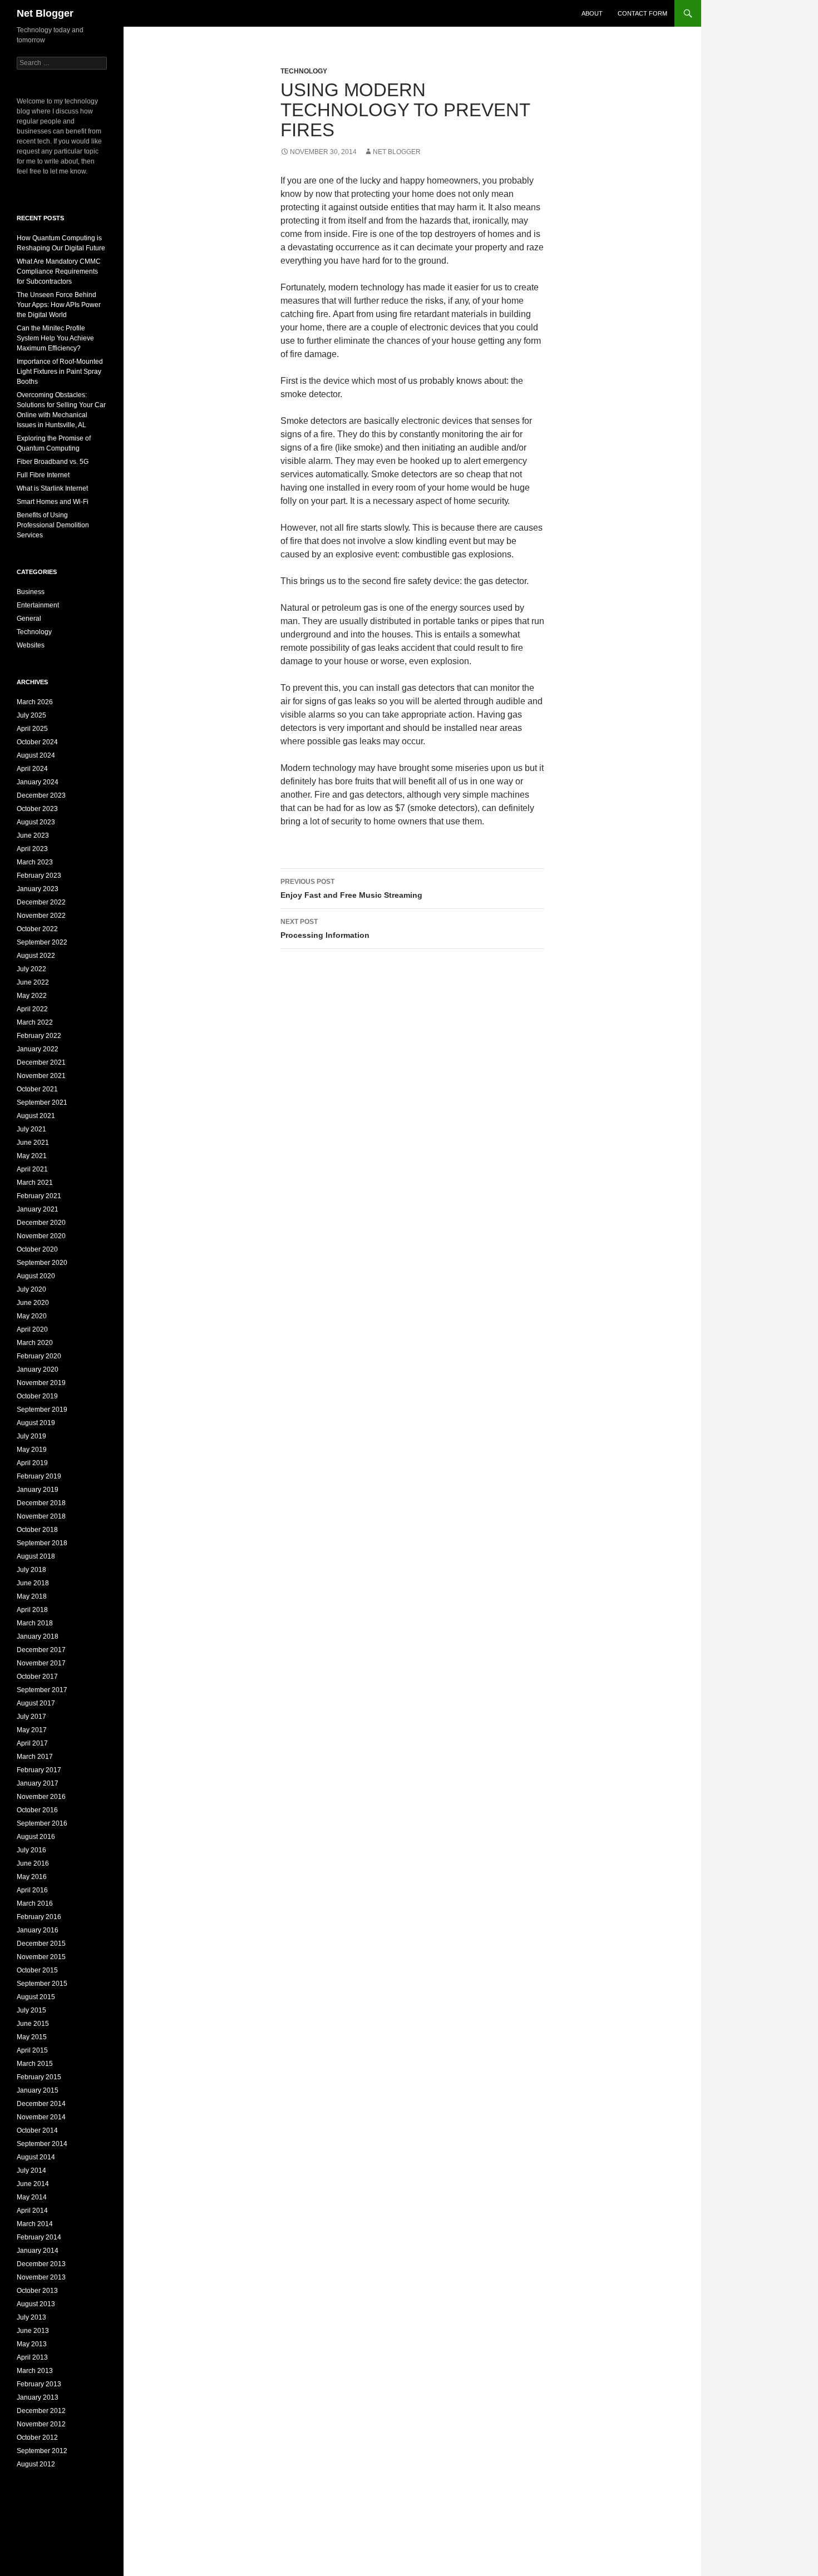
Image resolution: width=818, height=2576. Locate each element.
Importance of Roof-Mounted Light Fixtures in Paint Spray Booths (60, 372)
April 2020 (32, 1329)
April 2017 (32, 1743)
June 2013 (33, 2331)
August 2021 (36, 1116)
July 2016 (31, 1850)
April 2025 (32, 729)
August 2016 (36, 1837)
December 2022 (41, 902)
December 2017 (41, 1650)
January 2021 (38, 1209)
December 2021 (41, 1062)
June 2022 (33, 982)
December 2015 (41, 1944)
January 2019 (38, 1490)
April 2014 (32, 2211)
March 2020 (35, 1343)
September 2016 (42, 1823)
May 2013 (32, 2344)
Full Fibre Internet (43, 475)
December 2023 (41, 795)
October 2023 (37, 809)
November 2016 (41, 1797)
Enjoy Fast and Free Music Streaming (351, 889)
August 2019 (36, 1423)
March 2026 (35, 702)
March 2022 (35, 1022)
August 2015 (36, 1997)
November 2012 (41, 2424)
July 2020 (31, 1289)
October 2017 (37, 1677)
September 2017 (42, 1690)
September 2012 (42, 2451)
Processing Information (325, 929)
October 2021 (37, 1089)
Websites (31, 645)
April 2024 (32, 769)
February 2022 (39, 1036)
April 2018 (32, 1610)
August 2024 (36, 755)
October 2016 (37, 1810)
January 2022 (38, 1049)
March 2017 (35, 1757)
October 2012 (37, 2437)
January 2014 (38, 2251)
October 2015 (37, 1970)
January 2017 (38, 1783)
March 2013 (35, 2371)
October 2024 (37, 742)
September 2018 (42, 1543)
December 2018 (41, 1503)
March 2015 (35, 2064)
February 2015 (39, 2077)
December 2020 (41, 1223)
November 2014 (41, 2117)
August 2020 (36, 1276)
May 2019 (32, 1450)
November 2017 (41, 1663)
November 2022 (41, 916)
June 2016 (33, 1863)
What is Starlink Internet (52, 488)
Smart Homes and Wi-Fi (53, 502)
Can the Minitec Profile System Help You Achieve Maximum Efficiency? (55, 338)
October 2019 (37, 1396)
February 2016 (39, 1917)
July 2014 (31, 2170)
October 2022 (37, 929)
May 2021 (32, 1156)
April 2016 (32, 1890)
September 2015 (42, 1984)
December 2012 (41, 2411)
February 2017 (39, 1770)
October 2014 (37, 2130)
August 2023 (36, 822)
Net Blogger (45, 13)
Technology (304, 71)
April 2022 (32, 1009)
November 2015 (41, 1957)
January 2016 (38, 1930)
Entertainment (38, 605)
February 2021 (39, 1196)
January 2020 (38, 1369)
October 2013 (37, 2291)
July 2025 (31, 715)
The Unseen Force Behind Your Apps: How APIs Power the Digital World (59, 305)
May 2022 (32, 996)
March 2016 (35, 1903)
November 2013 (41, 2277)
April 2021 (32, 1169)
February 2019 (39, 1476)
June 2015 (33, 2024)
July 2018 (31, 1570)
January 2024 (38, 782)
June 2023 (33, 835)
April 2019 (32, 1463)
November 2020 (41, 1236)
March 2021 (35, 1183)
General (29, 619)
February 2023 (39, 876)
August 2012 (36, 2464)
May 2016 (32, 1877)
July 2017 (31, 1717)
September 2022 (42, 942)
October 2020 (37, 1249)
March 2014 (35, 2224)
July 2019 (31, 1436)
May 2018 (32, 1596)
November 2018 (41, 1516)
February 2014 (39, 2237)
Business (31, 592)
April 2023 (32, 849)
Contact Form (642, 13)
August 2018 (36, 1556)
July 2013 (31, 2317)
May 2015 (32, 2037)
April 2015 (32, 2050)
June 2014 (33, 2184)
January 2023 (38, 889)
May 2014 (32, 2197)
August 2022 (36, 956)
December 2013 (41, 2264)
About (592, 13)
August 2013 (36, 2304)
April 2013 (32, 2357)
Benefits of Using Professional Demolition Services (53, 525)
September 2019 (42, 1410)
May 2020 (32, 1316)
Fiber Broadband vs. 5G (53, 462)
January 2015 (38, 2090)
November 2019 (41, 1383)
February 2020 (39, 1356)
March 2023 (35, 862)
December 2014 (41, 2104)
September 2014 (42, 2144)
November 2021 (41, 1076)
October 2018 (37, 1530)
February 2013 (39, 2384)
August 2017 (36, 1703)
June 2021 (33, 1143)
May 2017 (32, 1730)
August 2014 (36, 2157)
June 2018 (33, 1583)
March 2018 (35, 1623)
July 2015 (31, 2010)
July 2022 (31, 969)
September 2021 (42, 1102)
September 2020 (42, 1263)
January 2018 (38, 1636)
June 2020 (33, 1303)
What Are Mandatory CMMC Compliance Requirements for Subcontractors (59, 271)
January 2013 (38, 2397)
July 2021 (31, 1129)
